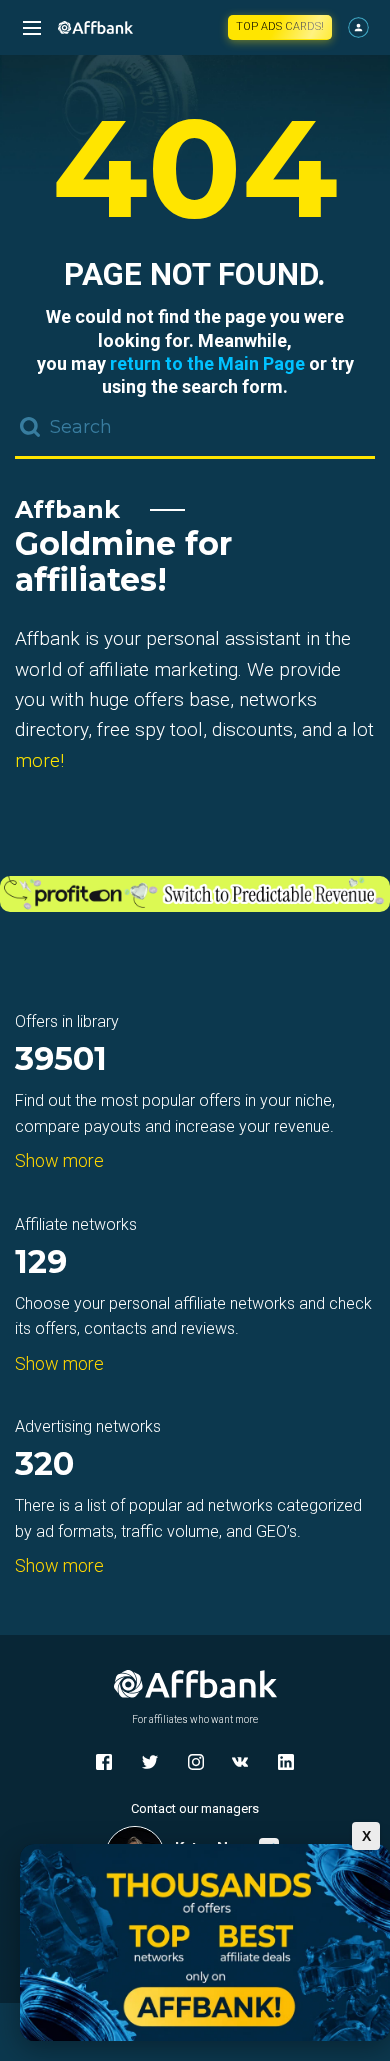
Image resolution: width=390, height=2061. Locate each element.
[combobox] (195, 429)
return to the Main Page (207, 363)
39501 (61, 1060)
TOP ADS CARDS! (280, 26)
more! (39, 760)
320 (44, 1465)
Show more (59, 1160)
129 (41, 1263)
